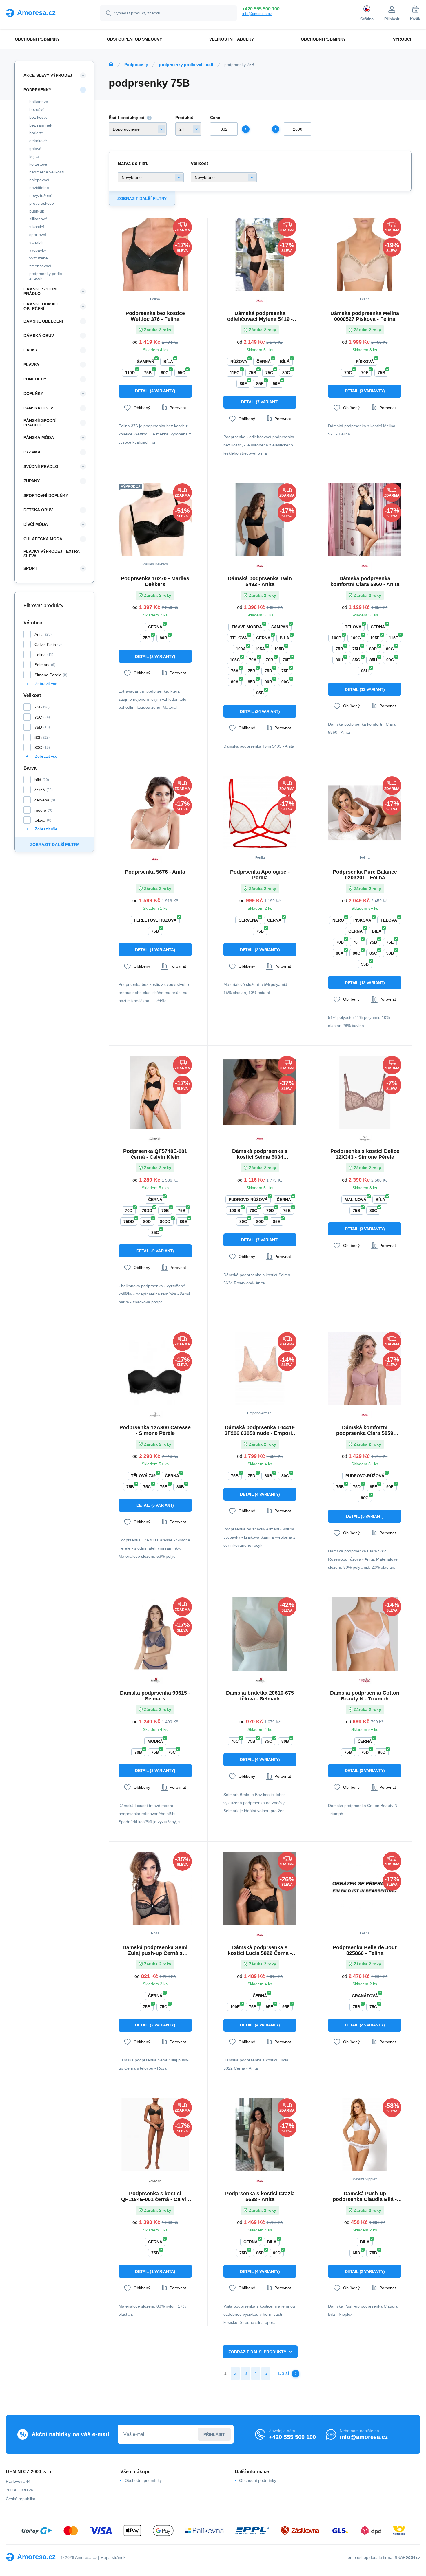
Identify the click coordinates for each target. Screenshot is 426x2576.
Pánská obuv (38, 408)
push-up (37, 211)
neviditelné (39, 188)
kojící (34, 156)
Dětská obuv (38, 510)
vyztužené (39, 258)
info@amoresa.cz (257, 14)
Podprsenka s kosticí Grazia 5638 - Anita (260, 2196)
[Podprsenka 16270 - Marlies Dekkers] (155, 520)
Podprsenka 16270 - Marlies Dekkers (155, 581)
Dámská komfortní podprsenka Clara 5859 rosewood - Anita (365, 1430)
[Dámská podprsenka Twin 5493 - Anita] (260, 520)
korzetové (38, 164)
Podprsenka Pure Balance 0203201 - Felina (365, 875)
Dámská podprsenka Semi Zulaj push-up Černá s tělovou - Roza (155, 1950)
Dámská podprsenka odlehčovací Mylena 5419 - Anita (260, 316)
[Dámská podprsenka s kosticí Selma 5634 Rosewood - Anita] (260, 1092)
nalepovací (39, 180)
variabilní (38, 242)
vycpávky (38, 250)
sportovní (38, 235)
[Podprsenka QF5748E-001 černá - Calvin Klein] (155, 1092)
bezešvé (37, 109)
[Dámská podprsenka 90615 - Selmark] (155, 1634)
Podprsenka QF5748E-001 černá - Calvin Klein (155, 1154)
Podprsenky (136, 65)
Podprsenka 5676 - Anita (155, 872)
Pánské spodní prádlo (40, 423)
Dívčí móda (36, 524)
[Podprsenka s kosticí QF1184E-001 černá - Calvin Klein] (155, 2135)
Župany (32, 481)
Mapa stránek (113, 2557)
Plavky (31, 365)
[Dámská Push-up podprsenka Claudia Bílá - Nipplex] (365, 2135)
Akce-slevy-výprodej (48, 75)
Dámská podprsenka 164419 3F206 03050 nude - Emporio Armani (260, 1430)
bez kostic (38, 117)
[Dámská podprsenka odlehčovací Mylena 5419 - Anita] (260, 254)
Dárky (31, 350)
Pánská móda (39, 437)
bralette (36, 133)
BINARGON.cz (407, 2557)
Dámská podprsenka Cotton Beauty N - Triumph (365, 1696)
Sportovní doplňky (46, 495)
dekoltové (38, 141)
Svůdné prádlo (41, 466)
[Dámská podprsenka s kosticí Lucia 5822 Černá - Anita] (260, 1888)
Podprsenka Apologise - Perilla (260, 875)
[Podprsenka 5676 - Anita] (155, 813)
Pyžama (32, 452)
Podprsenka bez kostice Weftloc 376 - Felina (155, 316)
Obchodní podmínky (143, 2480)
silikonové (38, 219)
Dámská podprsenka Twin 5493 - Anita (260, 581)
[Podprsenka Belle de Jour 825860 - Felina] (365, 1888)
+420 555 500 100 (261, 9)
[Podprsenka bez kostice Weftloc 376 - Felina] (155, 254)
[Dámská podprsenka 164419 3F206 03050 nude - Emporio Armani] (260, 1369)
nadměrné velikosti (47, 172)
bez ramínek (41, 125)
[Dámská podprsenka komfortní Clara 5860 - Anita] (365, 520)
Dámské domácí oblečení (41, 306)
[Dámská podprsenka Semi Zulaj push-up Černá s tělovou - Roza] (155, 1888)
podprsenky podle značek (46, 276)
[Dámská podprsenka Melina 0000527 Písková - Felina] (365, 254)
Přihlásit (214, 2434)
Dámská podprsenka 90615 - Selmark (155, 1696)
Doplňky (33, 393)
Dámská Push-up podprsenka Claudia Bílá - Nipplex (365, 2196)
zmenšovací (40, 266)
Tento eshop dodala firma (369, 2557)
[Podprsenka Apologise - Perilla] (260, 813)
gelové (35, 149)
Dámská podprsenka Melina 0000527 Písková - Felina (365, 316)
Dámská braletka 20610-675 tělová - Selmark (260, 1696)
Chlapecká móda (43, 539)
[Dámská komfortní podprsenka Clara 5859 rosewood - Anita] (365, 1369)
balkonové (39, 102)
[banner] (46, 13)
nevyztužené (41, 195)
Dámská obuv (39, 336)
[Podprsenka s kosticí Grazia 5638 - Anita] (260, 2135)
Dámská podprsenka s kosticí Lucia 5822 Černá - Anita (260, 1950)
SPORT (30, 568)
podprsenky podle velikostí (186, 65)
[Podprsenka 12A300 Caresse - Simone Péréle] (155, 1369)
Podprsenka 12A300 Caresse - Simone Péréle (155, 1430)
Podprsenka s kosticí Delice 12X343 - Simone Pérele (365, 1154)
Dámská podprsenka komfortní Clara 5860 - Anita (365, 581)
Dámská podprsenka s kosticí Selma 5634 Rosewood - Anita (260, 1154)
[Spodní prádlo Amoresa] (111, 64)
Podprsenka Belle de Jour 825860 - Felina (365, 1950)
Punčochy (35, 379)
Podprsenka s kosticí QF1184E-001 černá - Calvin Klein (155, 2196)
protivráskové (42, 203)
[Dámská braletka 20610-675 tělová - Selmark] (260, 1634)
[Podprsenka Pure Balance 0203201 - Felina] (365, 813)
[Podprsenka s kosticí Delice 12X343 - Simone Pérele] (365, 1092)
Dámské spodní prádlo (40, 291)
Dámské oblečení (43, 321)
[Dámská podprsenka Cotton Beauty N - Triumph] (365, 1634)
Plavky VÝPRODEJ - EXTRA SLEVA (51, 554)
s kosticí (37, 227)
